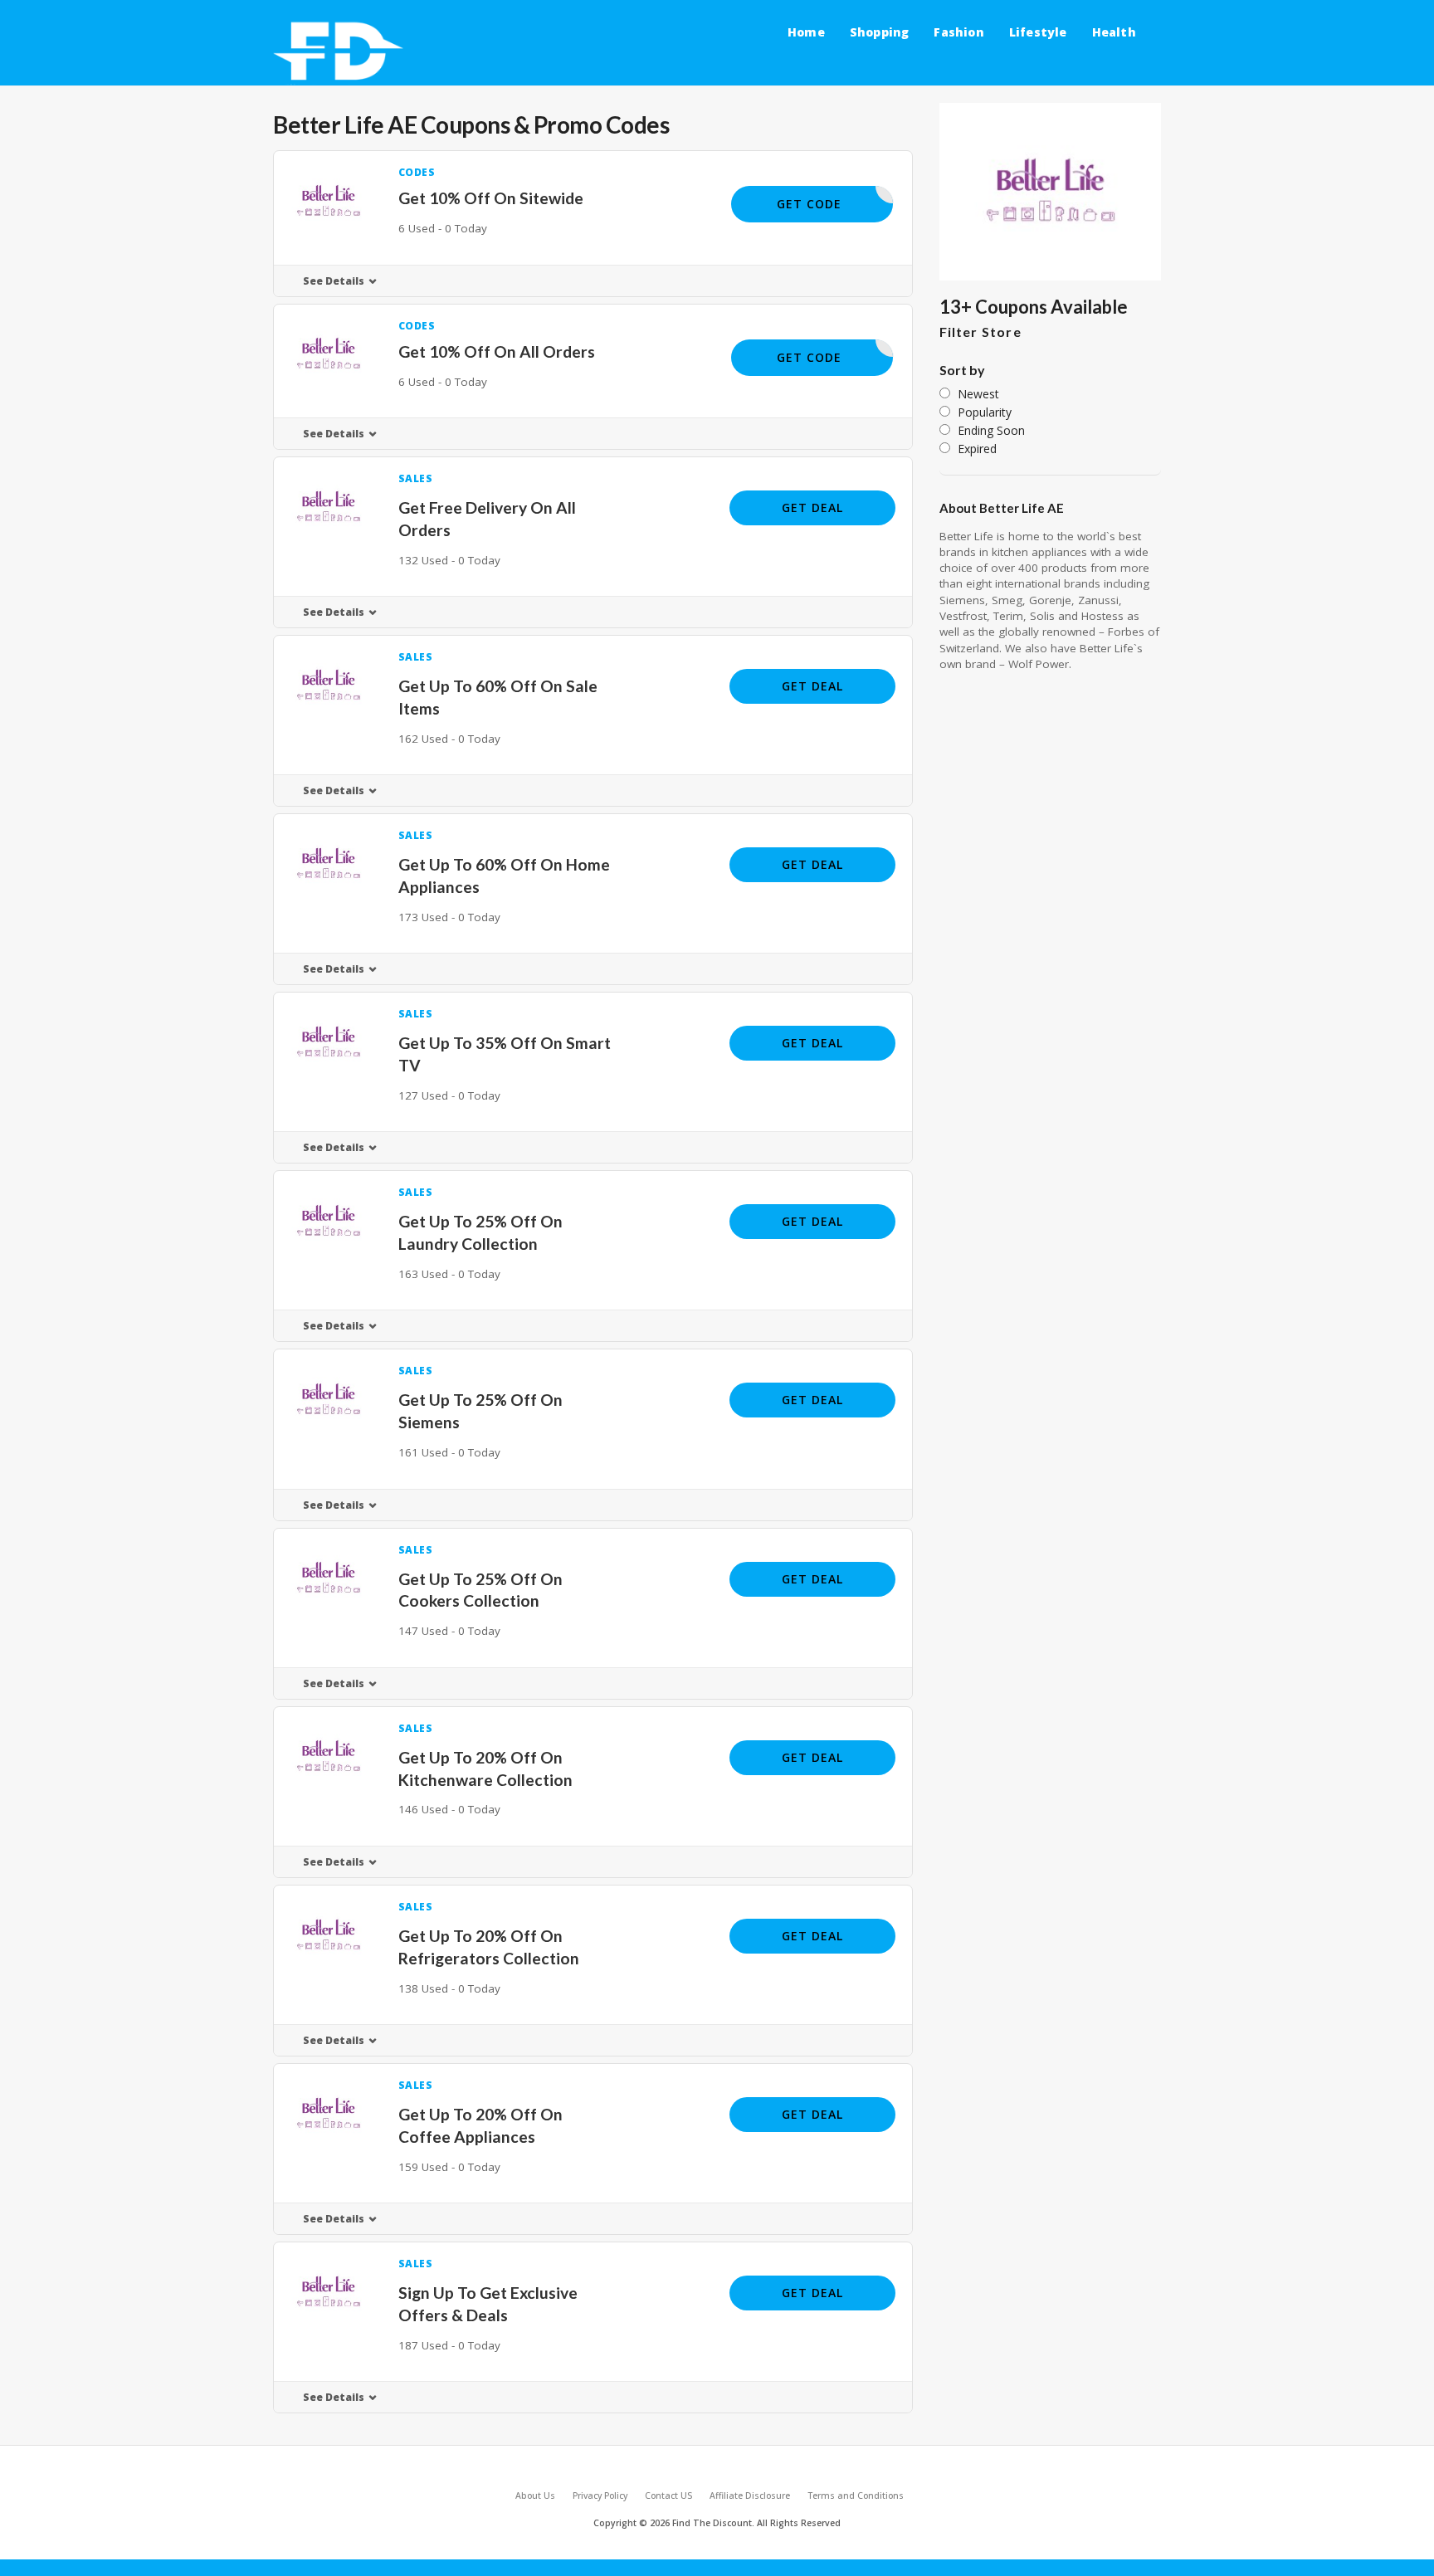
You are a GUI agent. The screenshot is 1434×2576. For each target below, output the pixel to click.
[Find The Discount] (341, 52)
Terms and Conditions (856, 2495)
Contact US (668, 2495)
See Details (334, 281)
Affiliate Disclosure (750, 2495)
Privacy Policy (600, 2495)
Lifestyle (1038, 32)
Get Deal (812, 507)
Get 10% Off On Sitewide (491, 198)
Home (806, 32)
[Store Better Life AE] (1051, 192)
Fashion (958, 32)
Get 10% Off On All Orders (497, 351)
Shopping (880, 32)
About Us (535, 2495)
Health (1114, 32)
